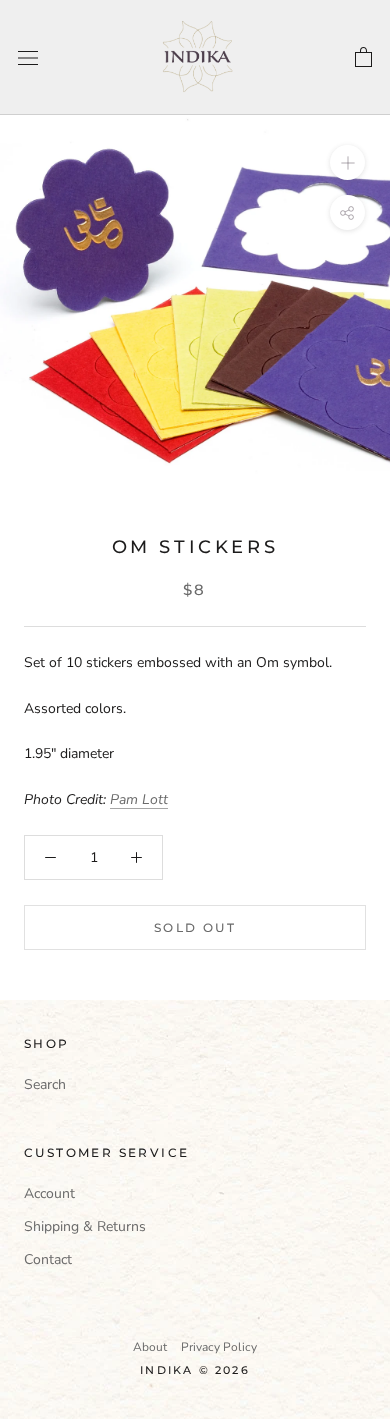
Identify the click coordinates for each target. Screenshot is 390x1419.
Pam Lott (139, 799)
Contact (48, 1259)
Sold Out (195, 927)
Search (45, 1084)
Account (49, 1193)
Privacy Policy (219, 1347)
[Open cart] (363, 58)
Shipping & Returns (85, 1226)
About (150, 1347)
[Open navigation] (28, 57)
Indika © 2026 (195, 1370)
